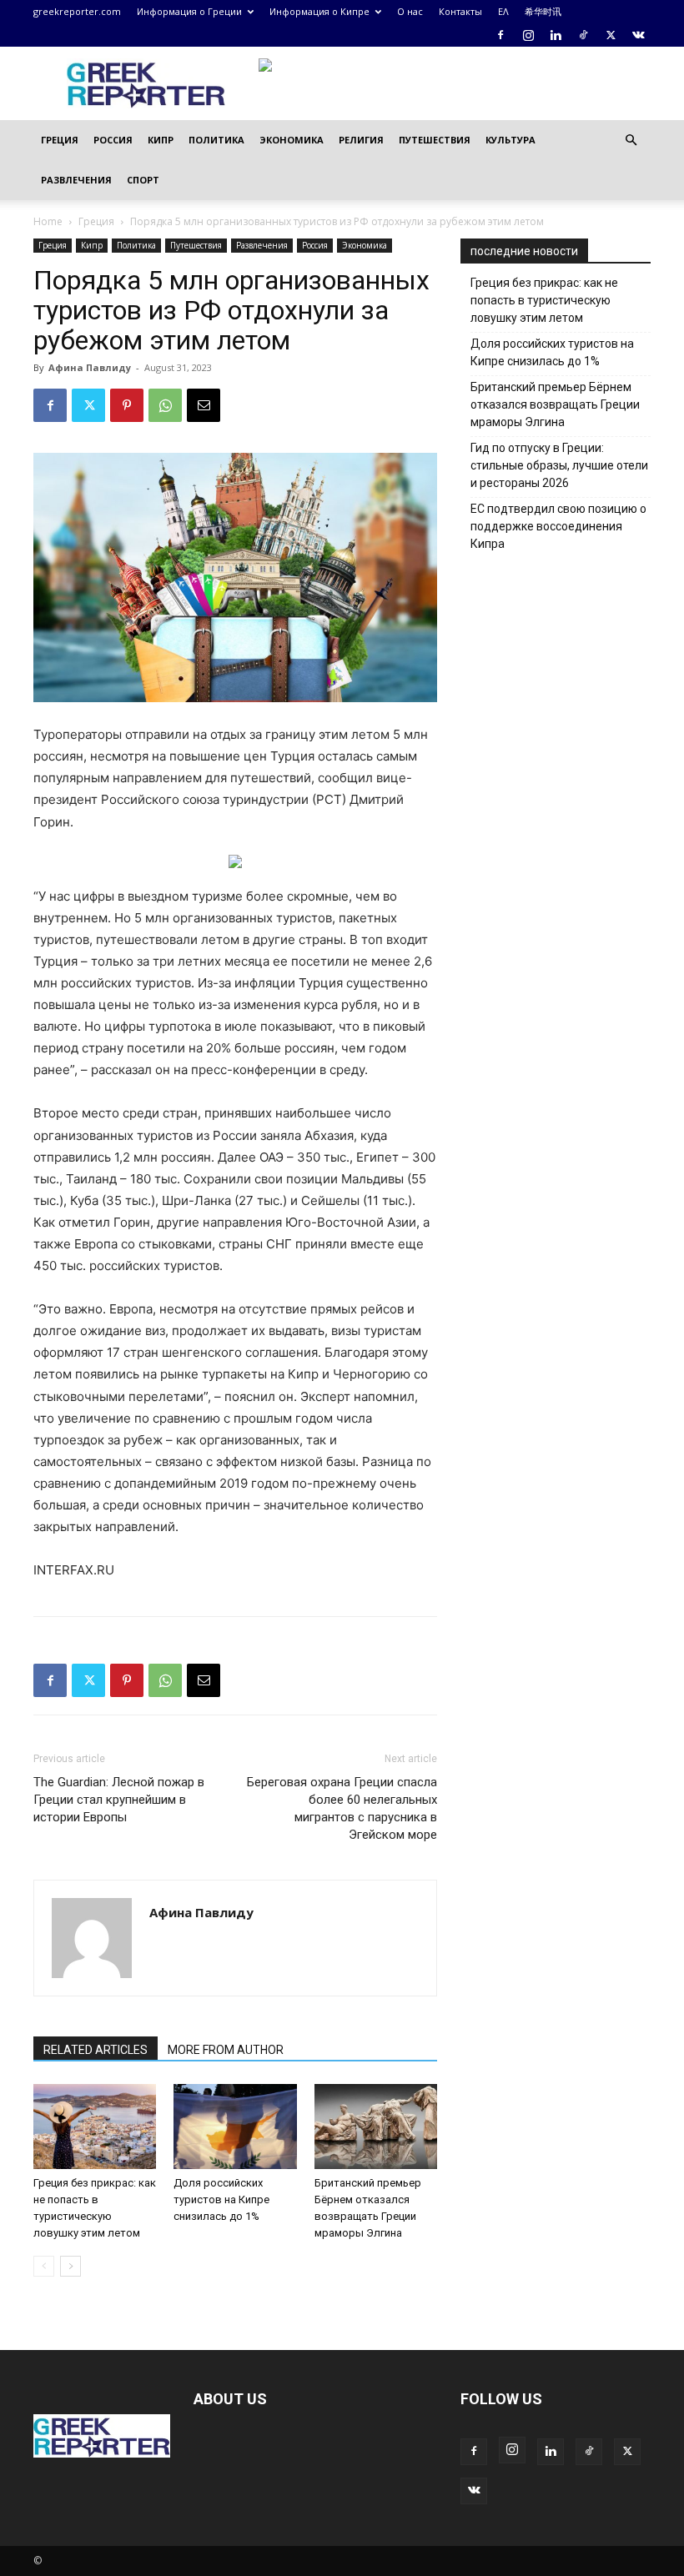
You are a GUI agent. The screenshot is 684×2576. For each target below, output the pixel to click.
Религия (361, 140)
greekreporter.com (77, 11)
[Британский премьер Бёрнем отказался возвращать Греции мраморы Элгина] (376, 2126)
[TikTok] (583, 35)
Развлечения (76, 180)
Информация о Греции (189, 11)
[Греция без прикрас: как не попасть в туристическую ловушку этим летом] (95, 2126)
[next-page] (70, 2266)
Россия (113, 140)
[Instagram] (528, 35)
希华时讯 (543, 11)
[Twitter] (611, 35)
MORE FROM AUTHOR (226, 2050)
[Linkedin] (556, 35)
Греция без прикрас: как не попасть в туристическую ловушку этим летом (544, 300)
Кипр (161, 140)
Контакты (460, 11)
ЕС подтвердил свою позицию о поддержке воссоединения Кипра (558, 526)
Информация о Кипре (319, 11)
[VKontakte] (638, 35)
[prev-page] (44, 2266)
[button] (631, 141)
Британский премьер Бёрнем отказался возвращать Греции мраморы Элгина (555, 404)
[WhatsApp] (165, 405)
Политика (216, 140)
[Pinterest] (127, 405)
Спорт (143, 180)
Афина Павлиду (90, 367)
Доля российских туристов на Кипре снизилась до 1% (221, 2199)
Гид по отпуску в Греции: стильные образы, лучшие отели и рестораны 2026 (559, 465)
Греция (60, 140)
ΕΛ (503, 11)
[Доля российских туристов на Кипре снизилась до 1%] (235, 2126)
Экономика (292, 140)
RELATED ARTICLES (96, 2050)
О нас (410, 11)
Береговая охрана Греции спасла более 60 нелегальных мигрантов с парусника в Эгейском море (342, 1808)
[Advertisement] (572, 700)
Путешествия (435, 140)
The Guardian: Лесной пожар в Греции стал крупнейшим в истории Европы (119, 1800)
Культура (510, 140)
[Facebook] (500, 35)
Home (48, 221)
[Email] (204, 405)
